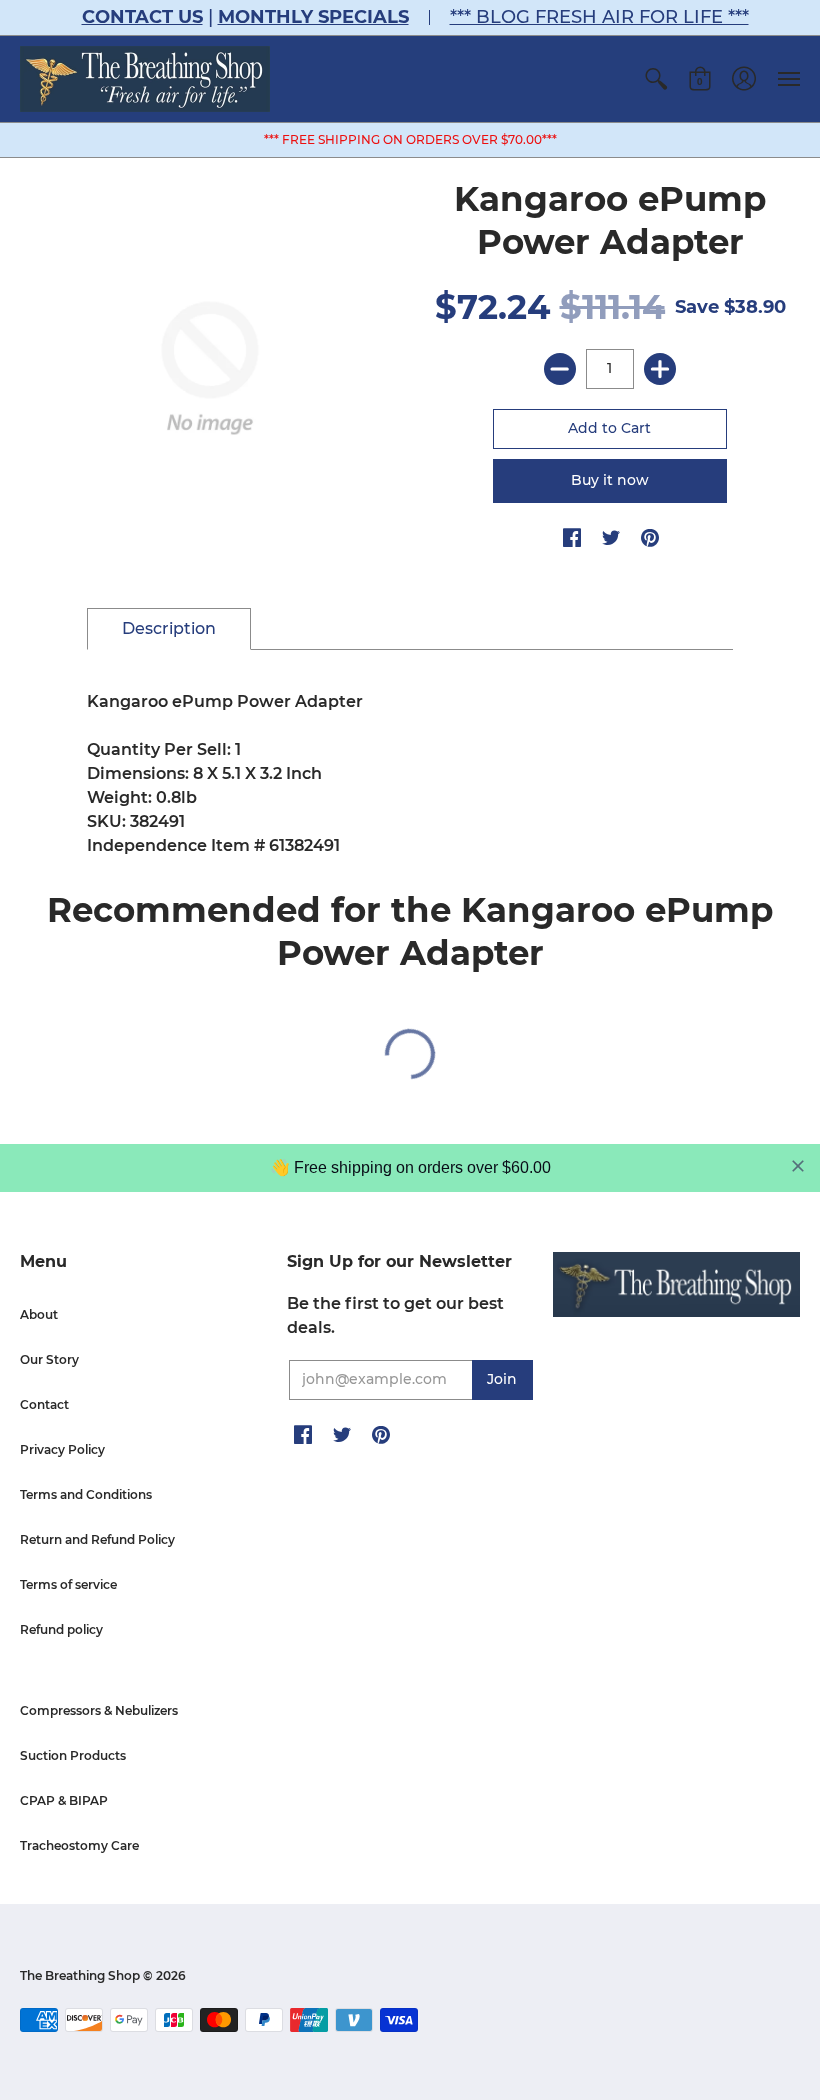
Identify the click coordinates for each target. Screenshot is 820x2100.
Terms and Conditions (86, 1494)
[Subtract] (560, 369)
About (39, 1314)
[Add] (660, 369)
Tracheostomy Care (79, 1845)
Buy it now (610, 480)
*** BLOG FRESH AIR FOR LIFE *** (599, 17)
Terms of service (68, 1584)
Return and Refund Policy (97, 1539)
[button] (656, 79)
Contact (44, 1404)
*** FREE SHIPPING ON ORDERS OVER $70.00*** (410, 139)
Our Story (49, 1359)
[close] (798, 1166)
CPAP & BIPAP (64, 1800)
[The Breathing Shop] (145, 79)
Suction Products (73, 1755)
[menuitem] (656, 79)
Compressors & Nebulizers (99, 1710)
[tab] (169, 629)
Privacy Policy (62, 1449)
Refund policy (61, 1629)
